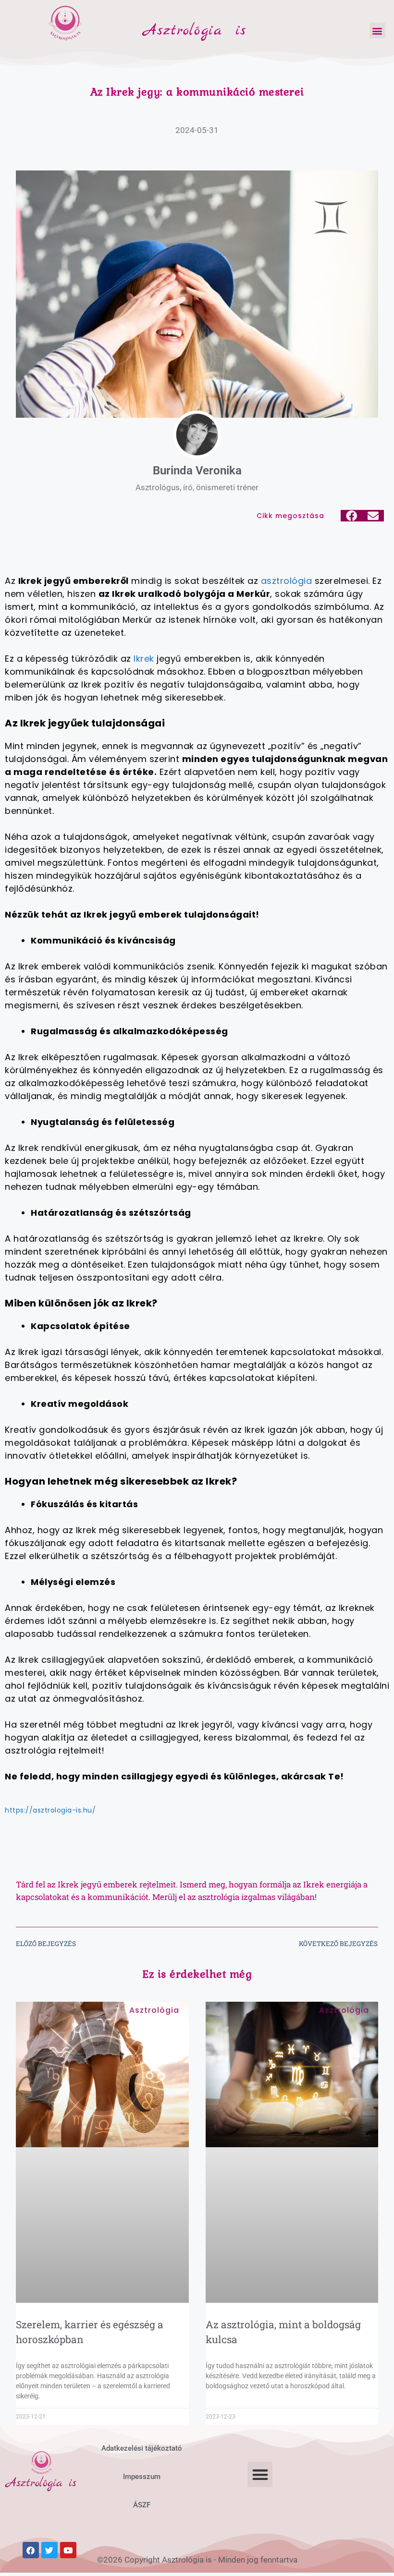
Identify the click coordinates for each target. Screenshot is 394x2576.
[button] (377, 30)
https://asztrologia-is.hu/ (50, 1810)
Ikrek (144, 659)
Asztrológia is (195, 31)
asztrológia (287, 581)
